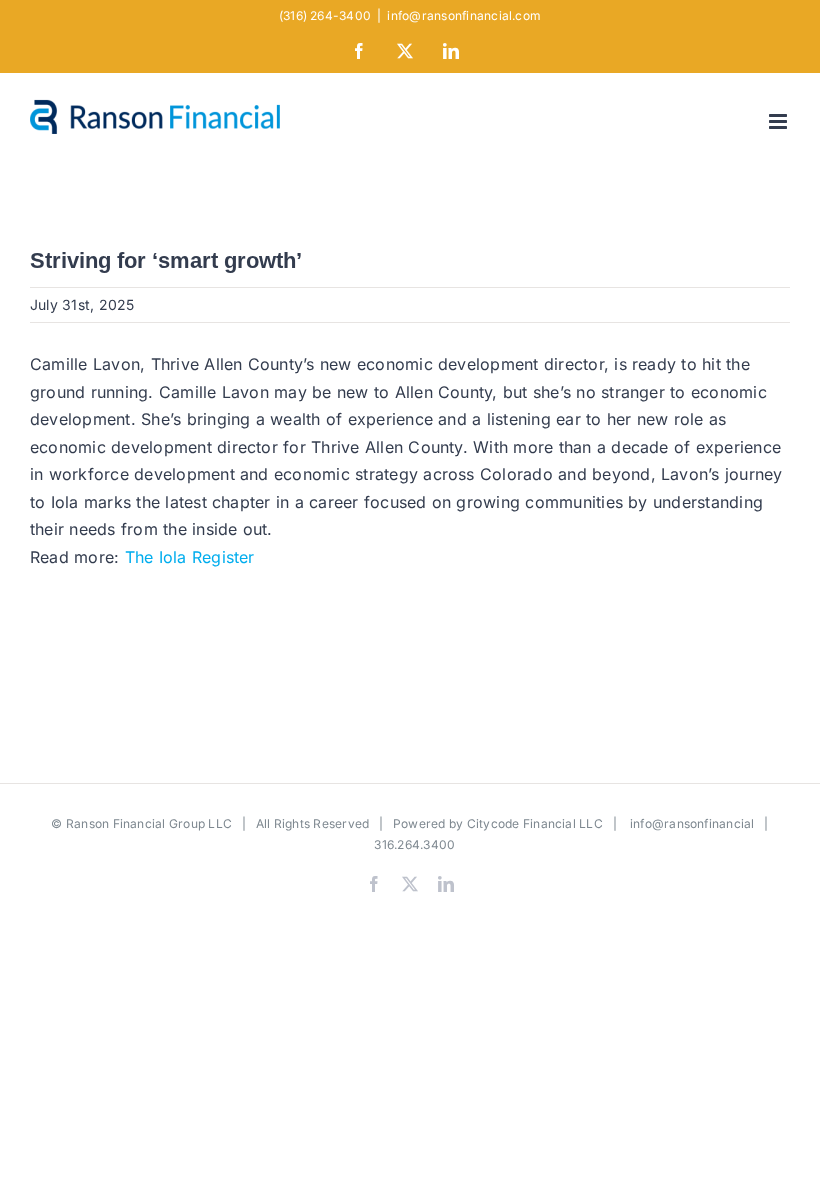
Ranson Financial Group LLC (149, 823)
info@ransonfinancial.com (464, 15)
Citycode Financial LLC (535, 823)
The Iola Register (190, 557)
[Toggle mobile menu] (779, 121)
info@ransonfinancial (692, 823)
